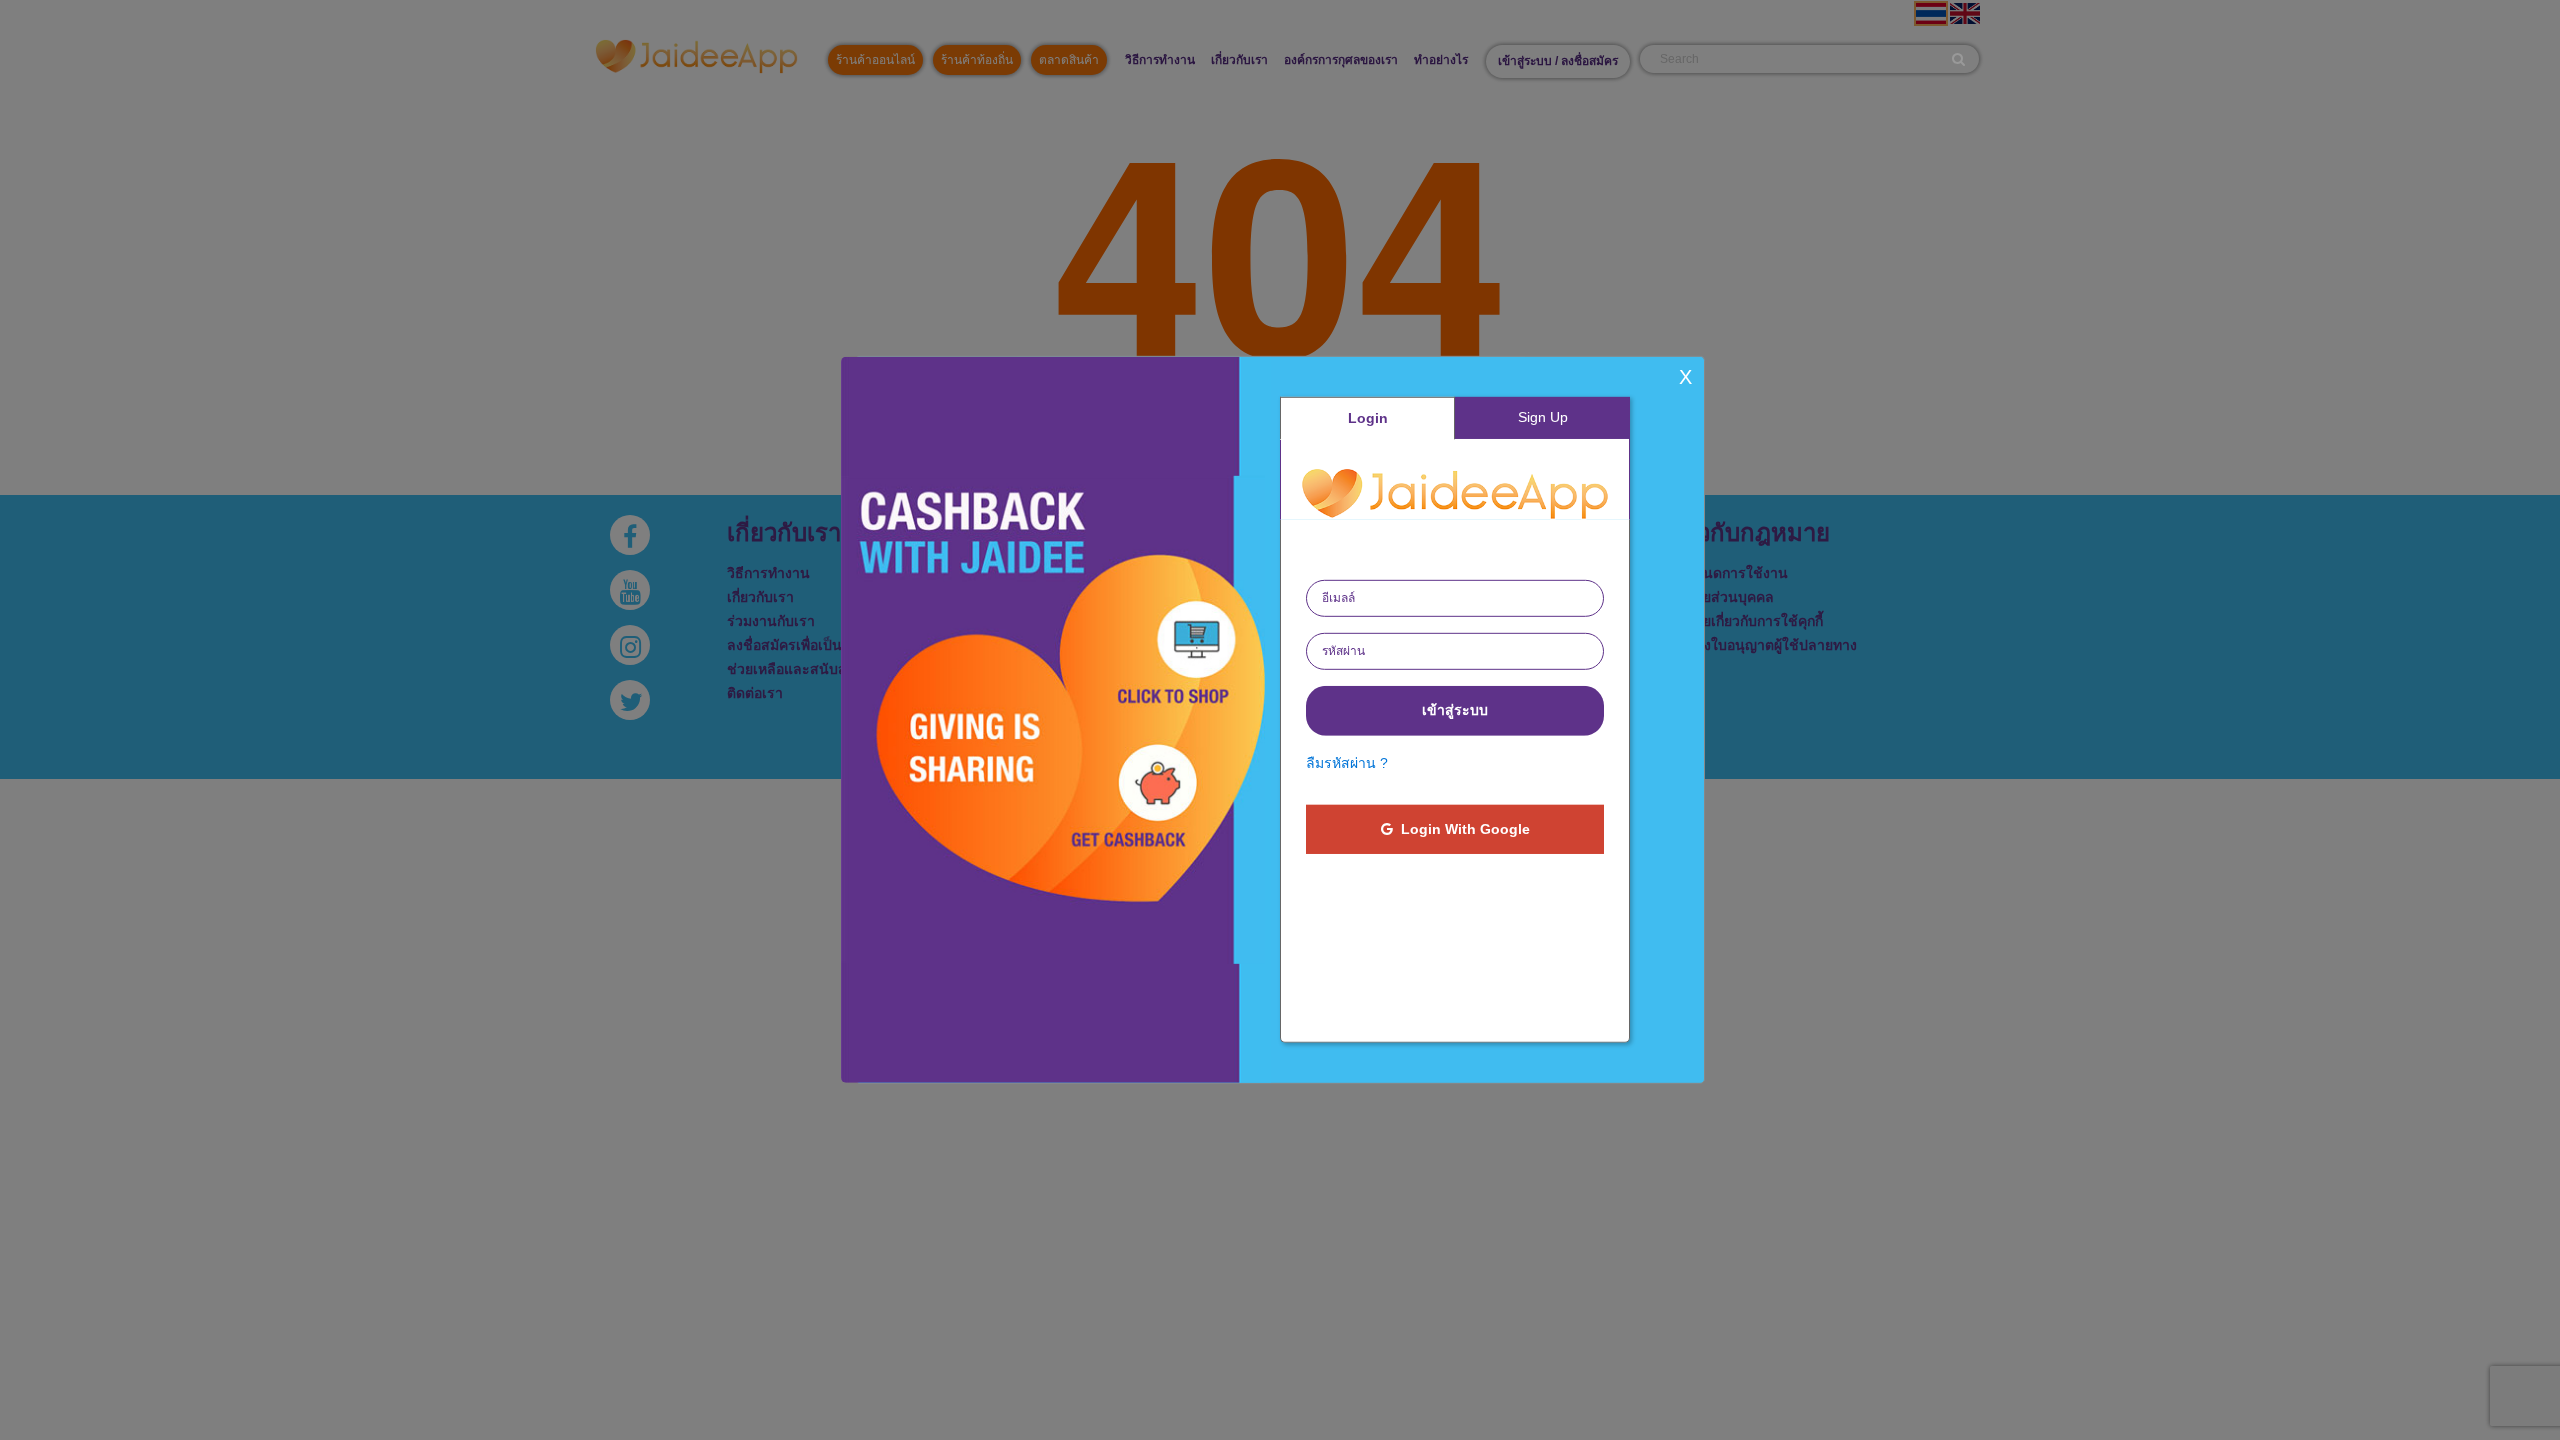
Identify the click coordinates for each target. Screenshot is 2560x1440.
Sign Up (1543, 417)
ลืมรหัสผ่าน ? (1347, 763)
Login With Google (1461, 829)
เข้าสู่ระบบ (1455, 710)
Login (1368, 418)
